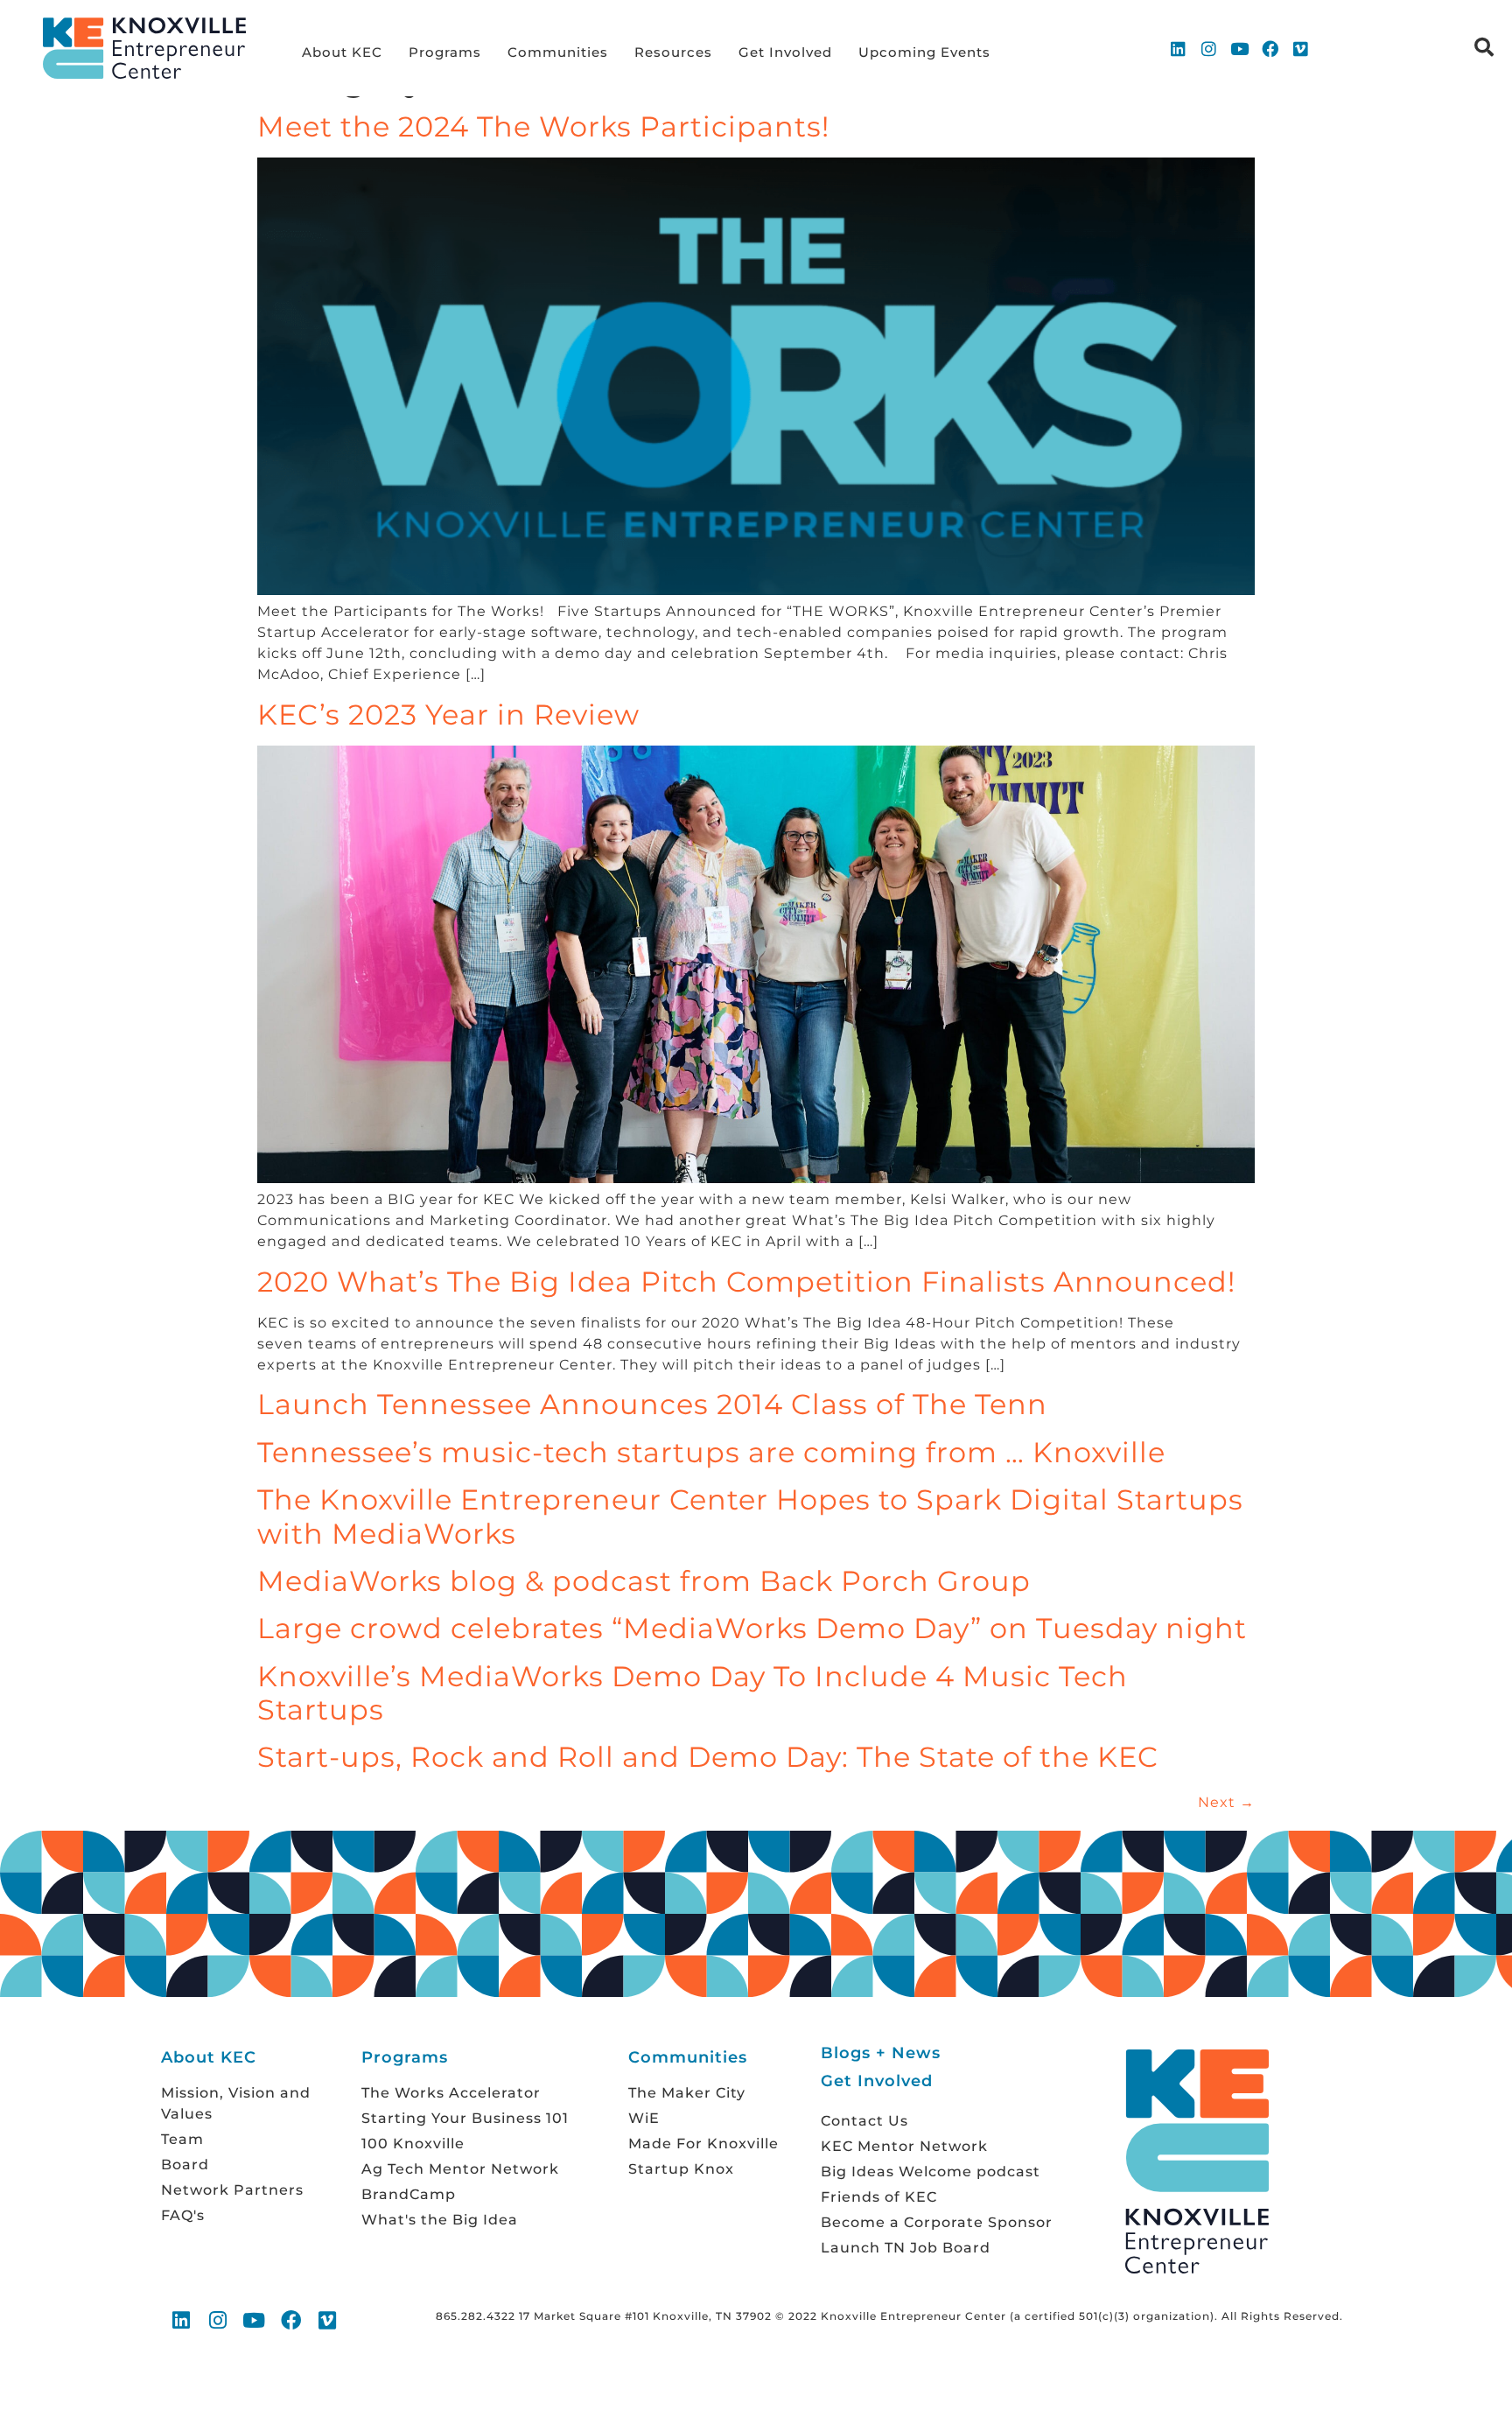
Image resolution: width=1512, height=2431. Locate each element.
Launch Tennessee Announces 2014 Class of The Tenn (652, 1404)
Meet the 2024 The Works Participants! (543, 126)
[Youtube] (1240, 48)
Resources (673, 52)
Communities (558, 52)
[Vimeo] (1301, 48)
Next (1226, 1802)
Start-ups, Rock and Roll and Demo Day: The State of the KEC (708, 1757)
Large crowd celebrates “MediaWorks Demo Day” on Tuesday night (752, 1628)
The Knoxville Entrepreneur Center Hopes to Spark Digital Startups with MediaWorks (750, 1516)
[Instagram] (1209, 48)
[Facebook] (1270, 48)
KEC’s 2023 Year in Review (448, 715)
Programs (445, 52)
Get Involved (785, 52)
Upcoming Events (924, 52)
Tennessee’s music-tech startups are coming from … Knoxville (711, 1452)
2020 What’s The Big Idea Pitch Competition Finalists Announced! (746, 1282)
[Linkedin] (1179, 48)
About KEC (342, 52)
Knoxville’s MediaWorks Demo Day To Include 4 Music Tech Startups (693, 1693)
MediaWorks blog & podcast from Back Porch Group (644, 1581)
